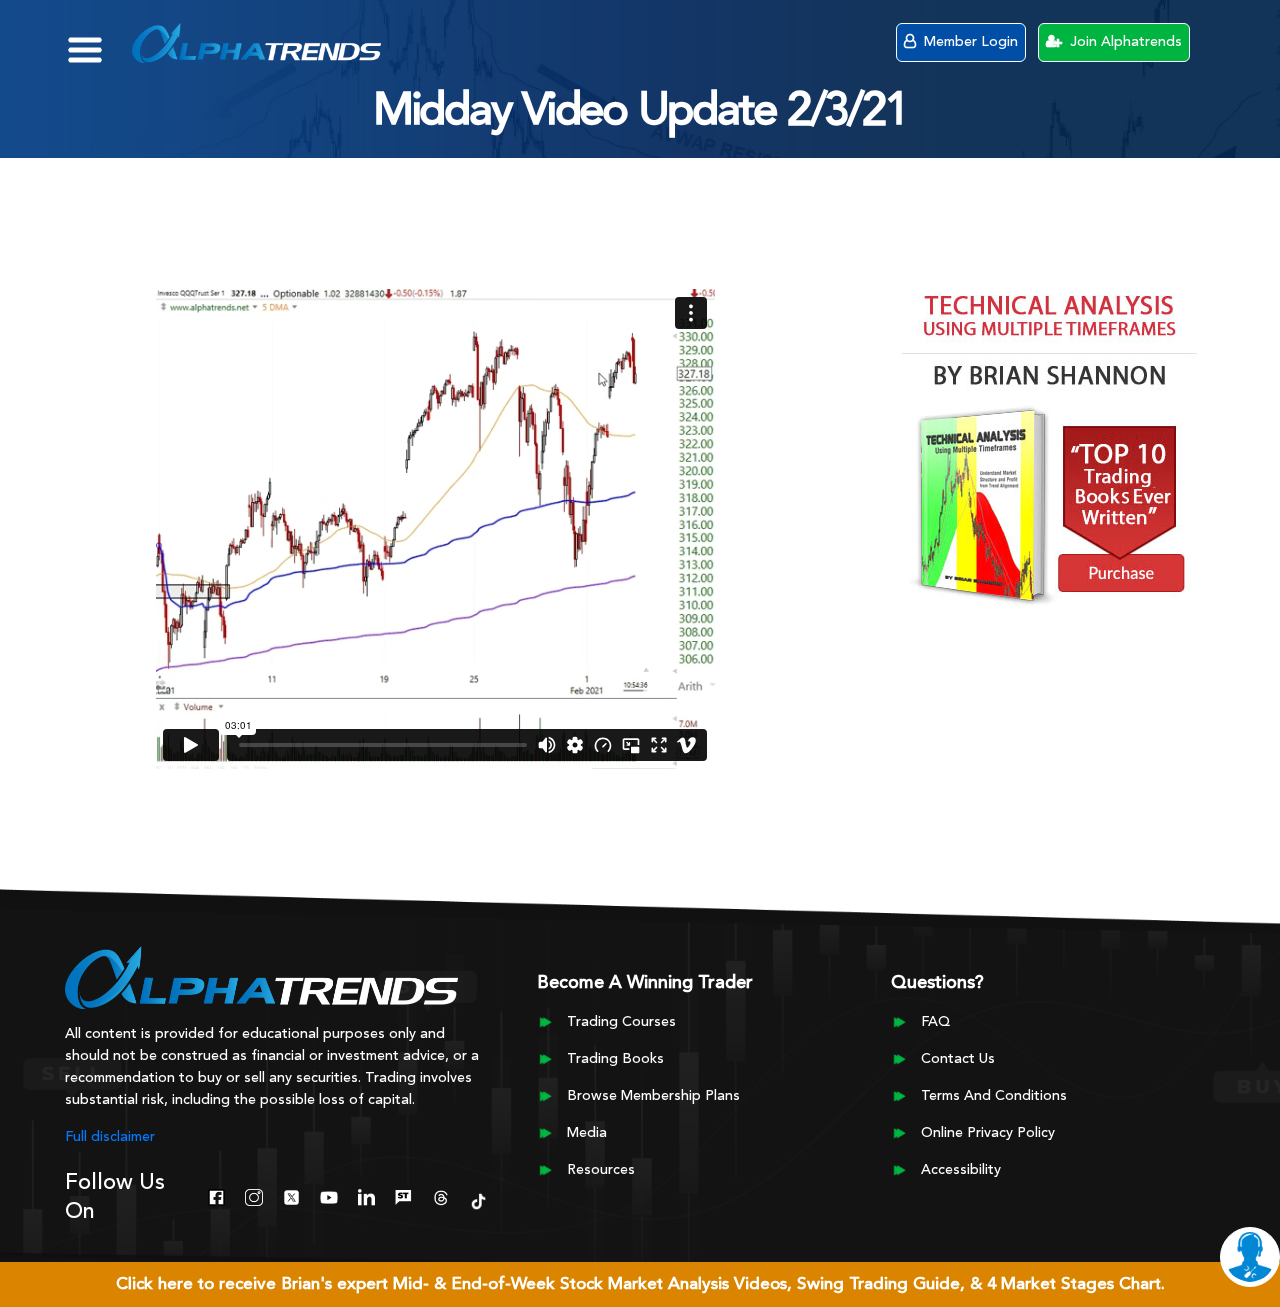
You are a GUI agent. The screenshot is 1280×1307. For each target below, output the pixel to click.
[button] (99, 40)
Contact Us (958, 1059)
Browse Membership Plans (653, 1096)
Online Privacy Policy (988, 1133)
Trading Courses (621, 1022)
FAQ (935, 1022)
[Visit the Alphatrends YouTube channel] (328, 1195)
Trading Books (615, 1059)
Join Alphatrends (1124, 42)
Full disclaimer (110, 1137)
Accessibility (961, 1170)
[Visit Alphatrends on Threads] (440, 1195)
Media (587, 1133)
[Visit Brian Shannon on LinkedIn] (366, 1195)
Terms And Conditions (994, 1096)
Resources (601, 1170)
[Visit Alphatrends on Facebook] (216, 1195)
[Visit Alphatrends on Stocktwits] (403, 1195)
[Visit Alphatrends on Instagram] (253, 1195)
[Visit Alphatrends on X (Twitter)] (291, 1195)
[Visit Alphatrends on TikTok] (478, 1199)
